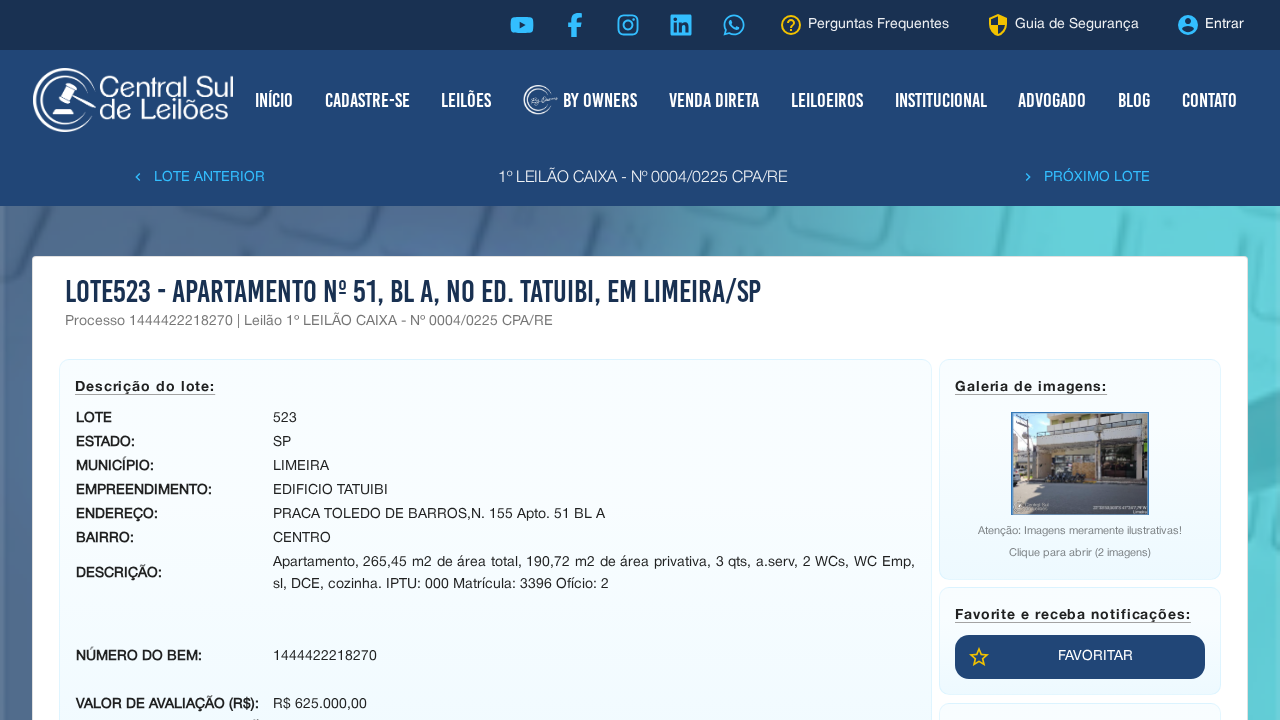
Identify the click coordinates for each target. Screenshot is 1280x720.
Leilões (466, 100)
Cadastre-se (367, 100)
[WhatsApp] (734, 25)
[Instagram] (628, 25)
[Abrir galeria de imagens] (1080, 463)
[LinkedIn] (681, 25)
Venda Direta (714, 100)
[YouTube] (522, 25)
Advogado (1052, 100)
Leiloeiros (827, 100)
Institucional (941, 100)
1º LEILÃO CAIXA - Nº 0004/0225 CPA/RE (642, 178)
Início (274, 100)
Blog (1134, 100)
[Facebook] (575, 25)
